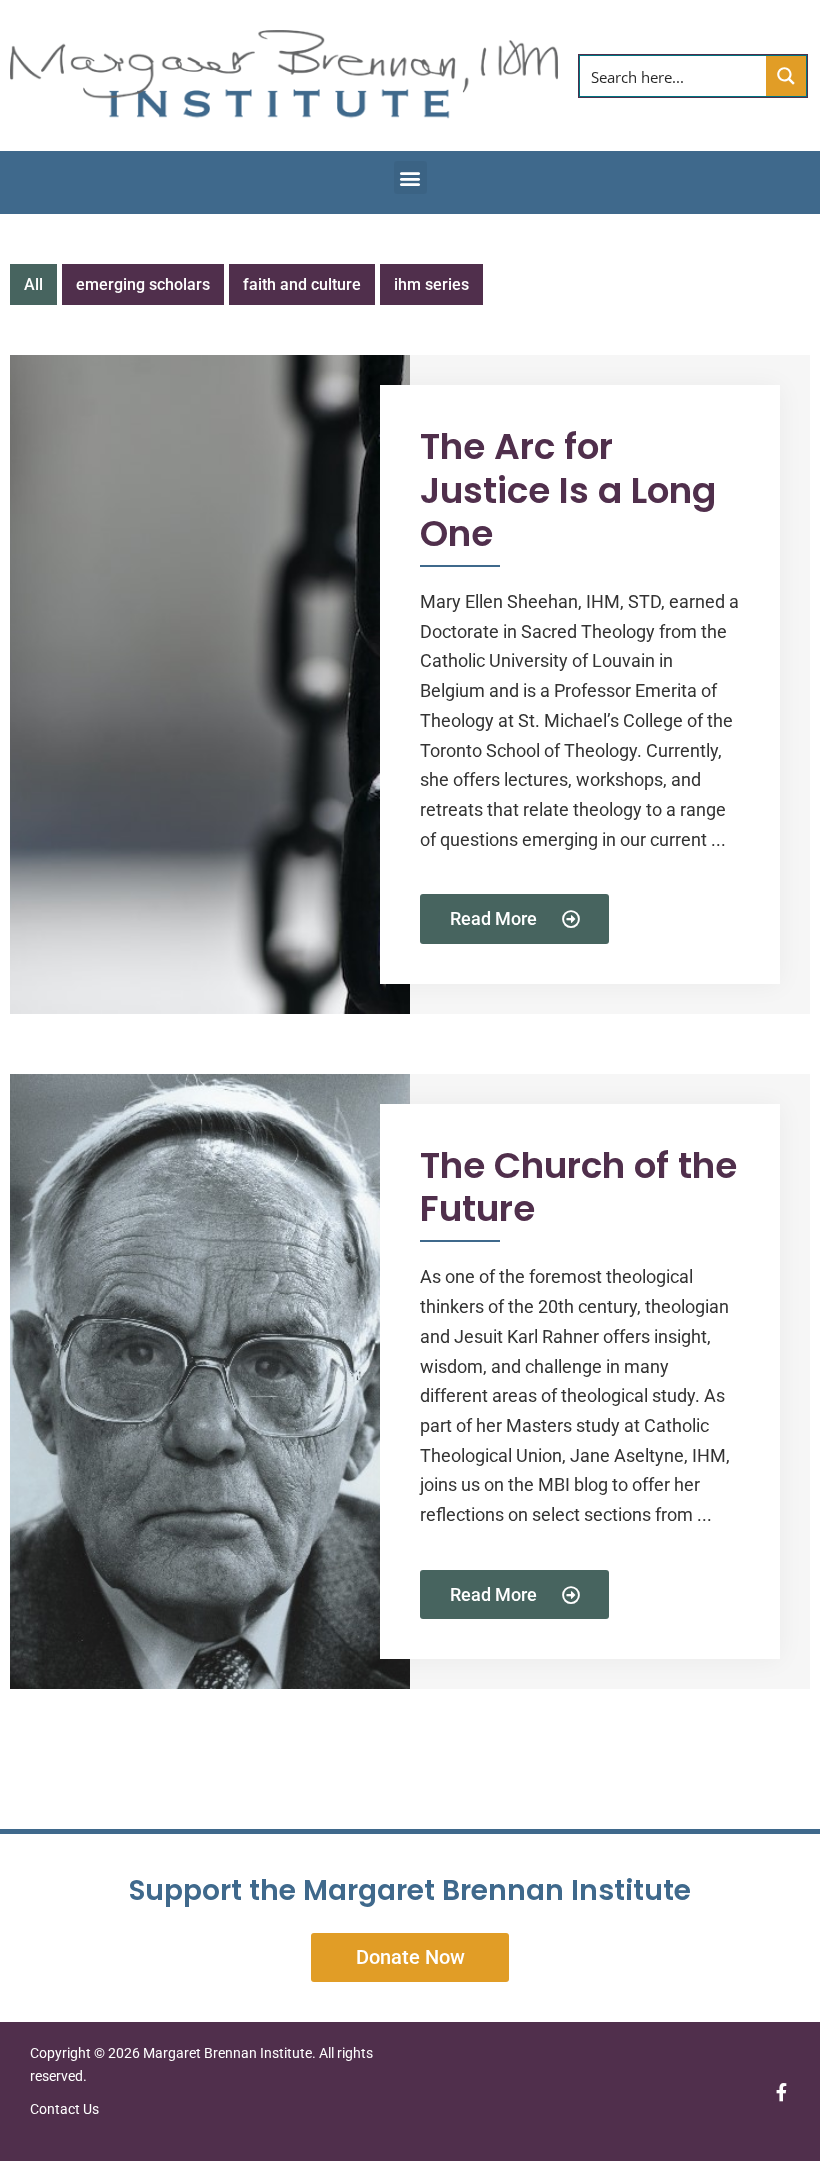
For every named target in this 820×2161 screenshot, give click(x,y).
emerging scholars (143, 284)
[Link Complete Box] (410, 684)
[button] (410, 177)
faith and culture (302, 284)
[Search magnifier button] (786, 76)
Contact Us (66, 2109)
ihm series (431, 284)
